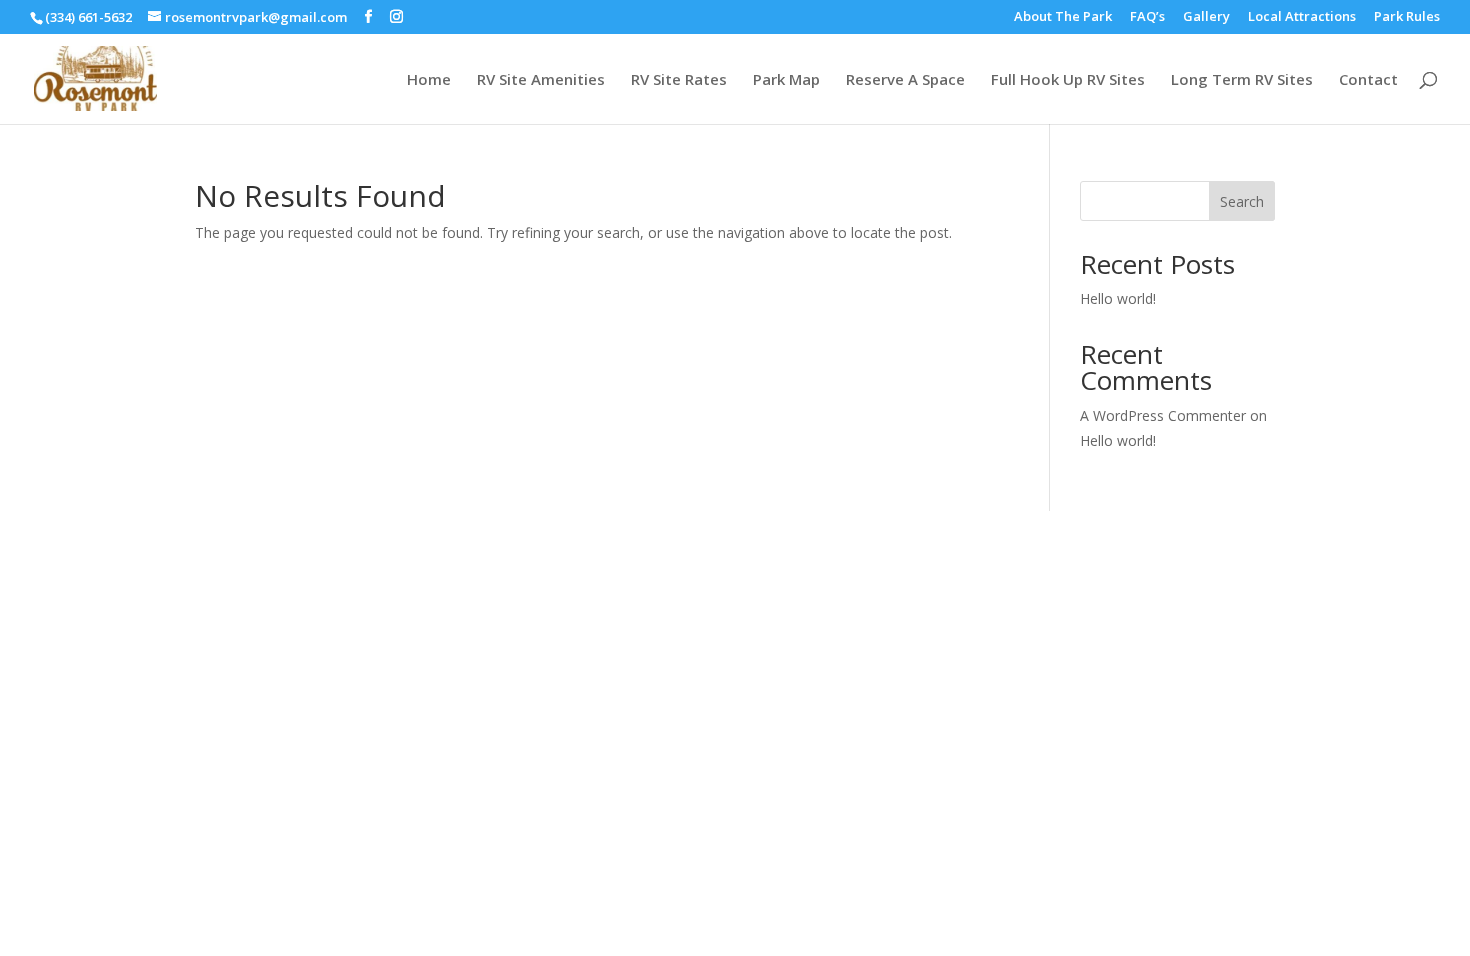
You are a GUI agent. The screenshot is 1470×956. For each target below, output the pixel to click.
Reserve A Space (905, 80)
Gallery (1206, 17)
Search (1242, 201)
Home (429, 80)
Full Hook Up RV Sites (1068, 80)
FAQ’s (1147, 17)
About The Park (1063, 17)
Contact (1368, 80)
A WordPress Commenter (1163, 415)
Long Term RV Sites (1242, 80)
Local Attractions (1302, 17)
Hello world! (1118, 298)
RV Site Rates (679, 80)
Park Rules (1407, 17)
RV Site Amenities (541, 80)
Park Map (786, 80)
